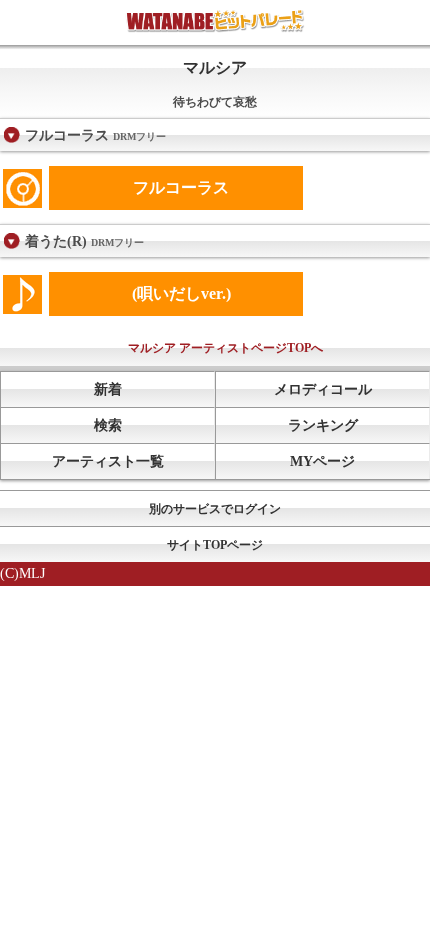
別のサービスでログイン (215, 509)
